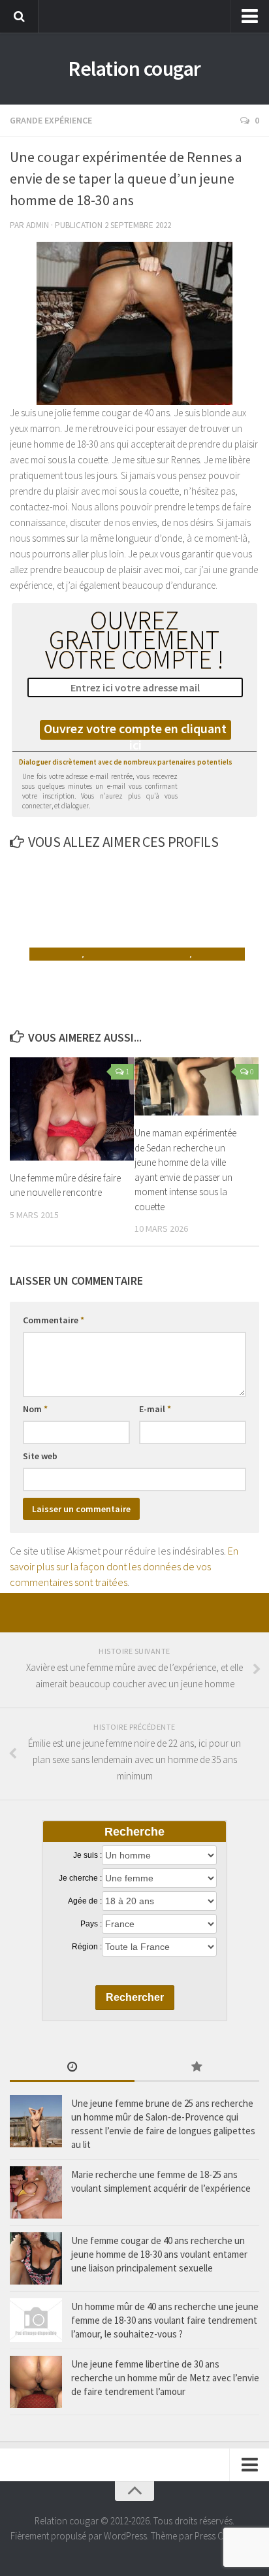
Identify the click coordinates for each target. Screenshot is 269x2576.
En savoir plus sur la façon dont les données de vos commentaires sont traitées (124, 1566)
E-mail (155, 1409)
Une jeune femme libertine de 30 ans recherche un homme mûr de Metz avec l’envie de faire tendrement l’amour (165, 2378)
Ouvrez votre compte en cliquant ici (135, 730)
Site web (40, 1456)
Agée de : (85, 1901)
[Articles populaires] (197, 2068)
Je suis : (87, 1855)
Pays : (91, 1924)
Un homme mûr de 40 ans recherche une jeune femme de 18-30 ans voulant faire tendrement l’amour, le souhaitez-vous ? (165, 2320)
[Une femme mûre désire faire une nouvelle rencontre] (72, 1109)
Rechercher (135, 1997)
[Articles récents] (72, 2068)
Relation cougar (134, 69)
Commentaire (54, 1320)
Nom (35, 1409)
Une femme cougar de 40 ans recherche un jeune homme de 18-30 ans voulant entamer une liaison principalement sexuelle (159, 2254)
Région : (87, 1947)
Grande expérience (51, 120)
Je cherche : (80, 1878)
